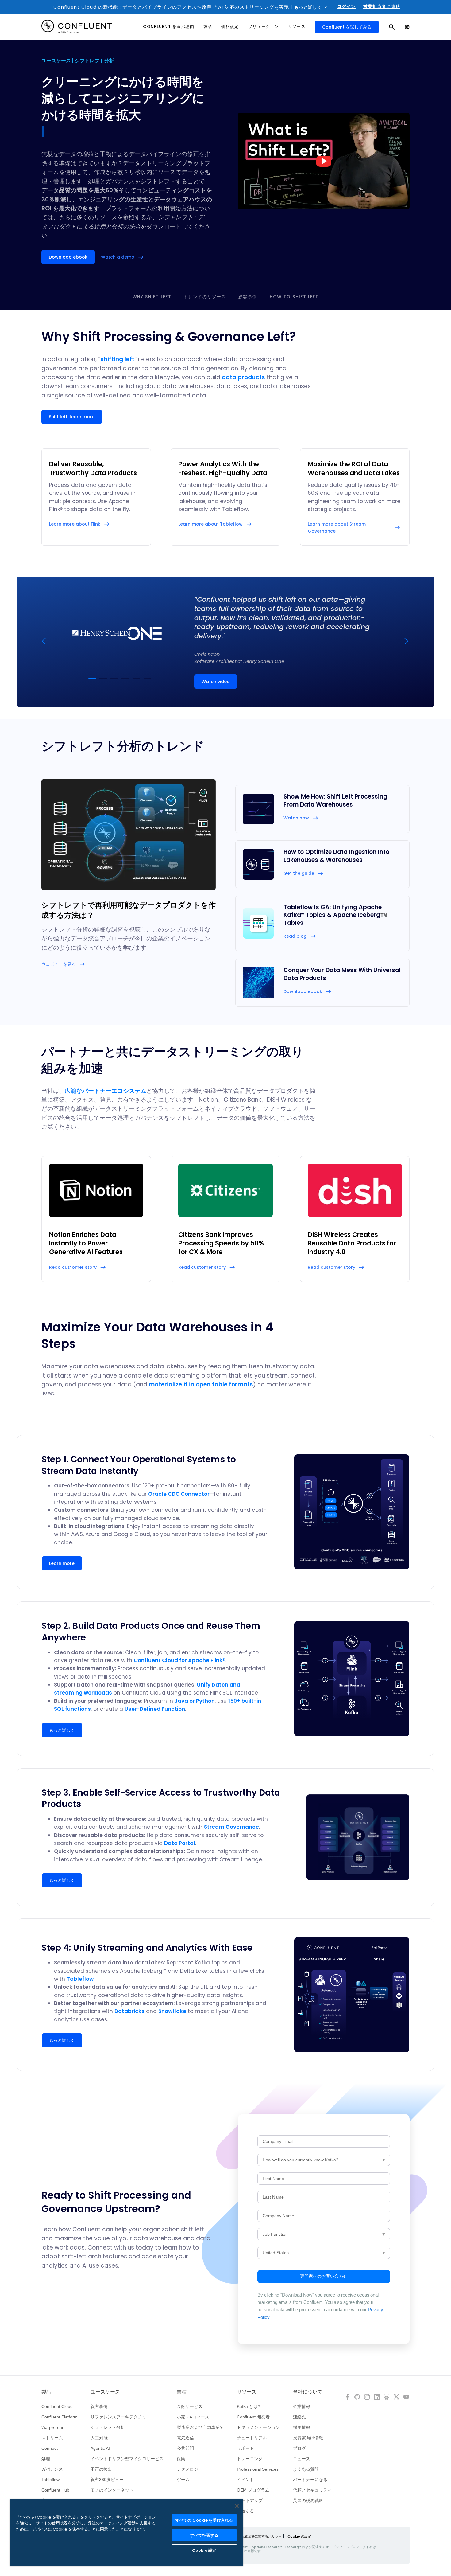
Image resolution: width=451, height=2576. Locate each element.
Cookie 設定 (204, 2550)
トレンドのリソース (205, 297)
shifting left (117, 359)
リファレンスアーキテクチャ (118, 2417)
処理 (46, 2459)
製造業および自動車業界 (200, 2427)
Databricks (129, 2011)
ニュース (302, 2459)
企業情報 (302, 2406)
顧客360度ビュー (107, 2480)
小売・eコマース (193, 2417)
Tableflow (80, 1979)
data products (243, 377)
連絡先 (299, 2417)
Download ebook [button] (68, 257)
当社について (308, 2392)
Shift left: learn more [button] (72, 417)
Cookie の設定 (299, 2536)
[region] (126, 2533)
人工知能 (99, 2438)
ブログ (299, 2448)
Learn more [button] (62, 1563)
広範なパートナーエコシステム (106, 1091)
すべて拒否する (204, 2535)
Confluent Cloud (57, 2406)
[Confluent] (77, 27)
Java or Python (195, 1701)
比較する (245, 2511)
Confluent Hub (55, 2490)
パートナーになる (310, 2480)
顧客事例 (248, 297)
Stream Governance (231, 1827)
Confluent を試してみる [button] (347, 27)
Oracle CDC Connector (179, 1494)
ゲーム (183, 2480)
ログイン (347, 6)
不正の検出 (101, 2469)
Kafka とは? (249, 2406)
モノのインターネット (112, 2490)
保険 (181, 2459)
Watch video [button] (216, 682)
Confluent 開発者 (253, 2417)
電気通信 (185, 2438)
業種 (182, 2392)
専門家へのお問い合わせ (324, 2276)
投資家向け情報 (308, 2438)
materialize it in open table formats (201, 1384)
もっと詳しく (308, 7)
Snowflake (172, 2011)
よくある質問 (306, 2469)
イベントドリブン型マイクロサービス (127, 2459)
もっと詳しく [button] (62, 1730)
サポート (245, 2448)
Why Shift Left (152, 297)
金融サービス (190, 2406)
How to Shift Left (294, 297)
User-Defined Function (155, 1709)
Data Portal (180, 1843)
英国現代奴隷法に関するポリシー (256, 2536)
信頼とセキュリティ (312, 2490)
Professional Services (258, 2469)
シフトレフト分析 (108, 2427)
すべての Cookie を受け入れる (204, 2520)
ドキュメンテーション (258, 2427)
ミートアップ (250, 2500)
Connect (50, 2448)
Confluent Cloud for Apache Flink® (179, 1660)
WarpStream (54, 2427)
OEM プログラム (253, 2490)
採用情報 (302, 2427)
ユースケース (105, 2392)
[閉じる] (237, 2506)
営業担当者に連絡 (382, 6)
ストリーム (52, 2438)
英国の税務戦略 (308, 2500)
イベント (245, 2480)
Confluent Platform (60, 2417)
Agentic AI (100, 2448)
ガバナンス (52, 2469)
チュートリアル (252, 2438)
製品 (46, 2392)
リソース (247, 2392)
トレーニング (250, 2459)
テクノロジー (190, 2469)
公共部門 (185, 2448)
